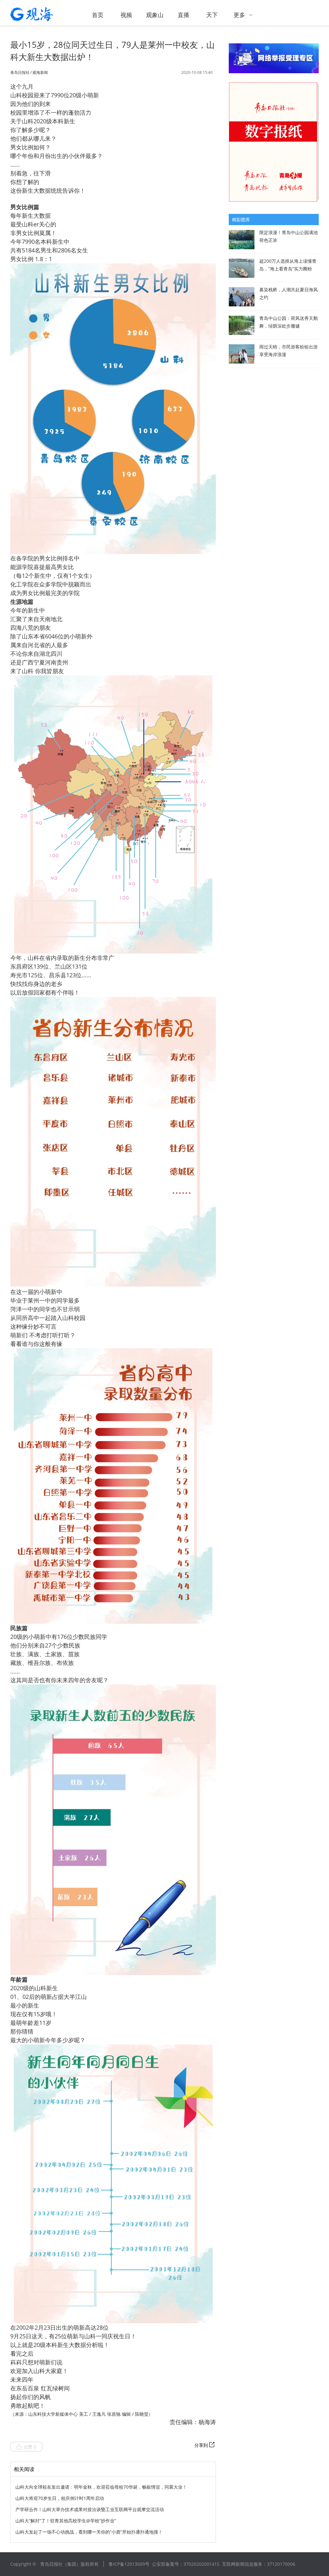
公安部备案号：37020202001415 (186, 2564)
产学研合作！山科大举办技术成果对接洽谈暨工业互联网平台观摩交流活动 (90, 2509)
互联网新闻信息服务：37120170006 (259, 2564)
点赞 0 (30, 2447)
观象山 (155, 15)
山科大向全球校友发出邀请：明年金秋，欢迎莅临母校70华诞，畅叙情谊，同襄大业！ (101, 2487)
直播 (183, 15)
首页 (98, 15)
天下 (212, 15)
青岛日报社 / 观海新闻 (29, 73)
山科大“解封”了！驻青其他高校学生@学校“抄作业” (66, 2521)
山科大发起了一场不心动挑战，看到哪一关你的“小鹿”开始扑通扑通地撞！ (89, 2532)
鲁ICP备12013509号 (129, 2564)
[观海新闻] (41, 14)
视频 (126, 15)
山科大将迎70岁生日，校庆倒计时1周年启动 (60, 2498)
